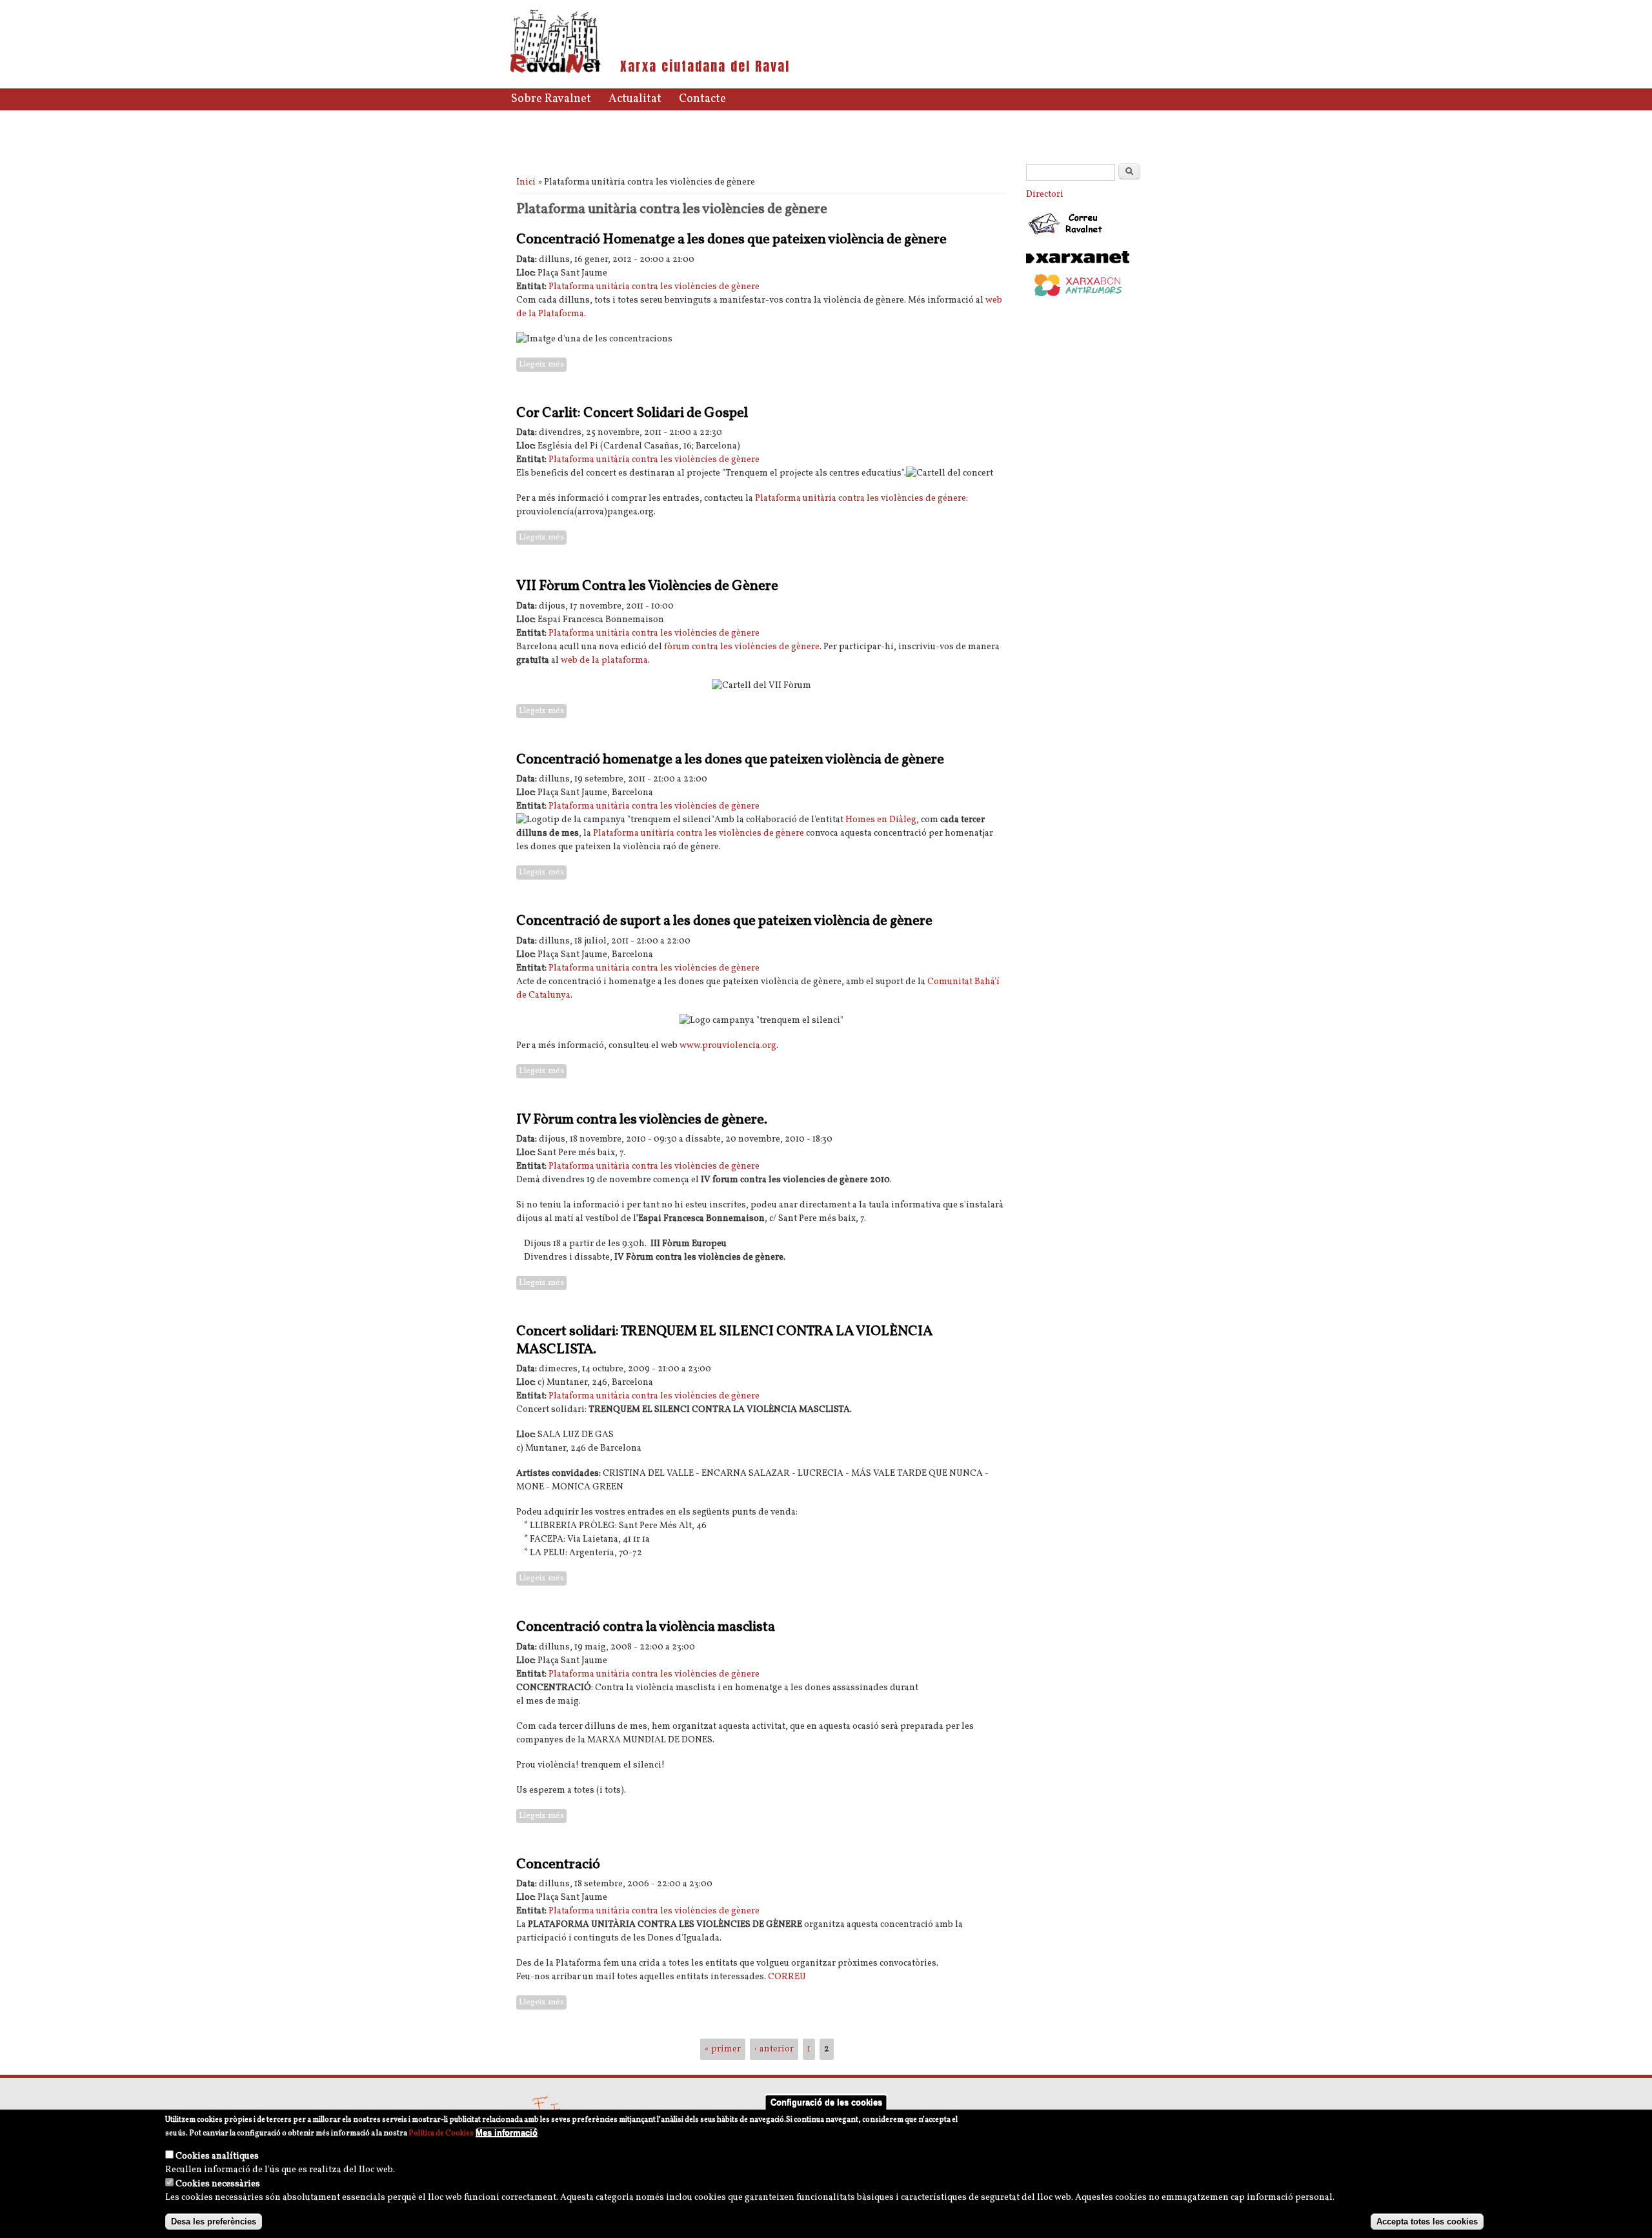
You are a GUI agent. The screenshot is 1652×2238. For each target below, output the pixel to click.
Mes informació (507, 2132)
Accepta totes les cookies (1427, 2221)
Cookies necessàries (218, 2184)
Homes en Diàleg (881, 820)
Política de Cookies (441, 2133)
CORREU (787, 1977)
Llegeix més (543, 365)
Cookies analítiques (217, 2156)
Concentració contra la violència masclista (646, 1627)
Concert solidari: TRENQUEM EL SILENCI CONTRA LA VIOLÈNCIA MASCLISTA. (724, 1341)
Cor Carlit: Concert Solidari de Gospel (632, 413)
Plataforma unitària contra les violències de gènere (654, 287)
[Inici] (555, 72)
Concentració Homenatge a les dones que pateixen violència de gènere (731, 240)
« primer (723, 2049)
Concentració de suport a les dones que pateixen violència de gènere (724, 921)
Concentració (558, 1865)
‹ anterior (774, 2049)
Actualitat (635, 99)
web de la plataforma (604, 660)
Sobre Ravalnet (551, 99)
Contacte (702, 99)
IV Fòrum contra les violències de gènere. (642, 1120)
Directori (1045, 195)
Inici (526, 182)
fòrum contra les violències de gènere (742, 647)
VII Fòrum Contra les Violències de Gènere (647, 586)
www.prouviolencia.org (728, 1046)
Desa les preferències (214, 2221)
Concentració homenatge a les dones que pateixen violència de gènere (730, 760)
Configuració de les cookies (826, 2102)
